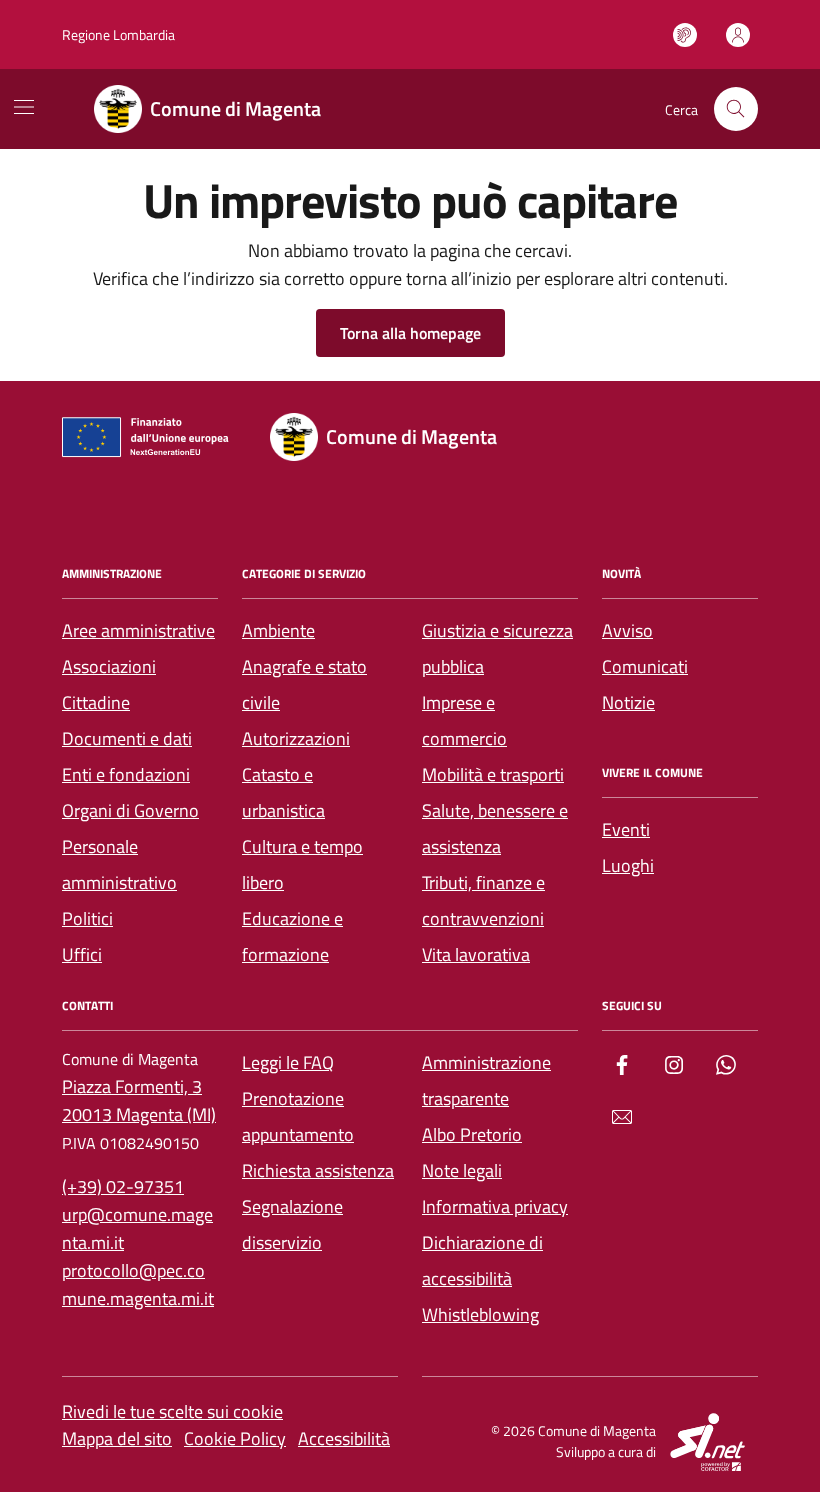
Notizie (628, 702)
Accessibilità (344, 1438)
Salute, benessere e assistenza (495, 828)
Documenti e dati (127, 738)
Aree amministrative (138, 630)
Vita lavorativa (476, 954)
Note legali (462, 1170)
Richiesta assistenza (318, 1170)
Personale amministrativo (119, 864)
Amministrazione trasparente (486, 1080)
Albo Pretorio (472, 1134)
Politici (87, 918)
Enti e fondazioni (126, 774)
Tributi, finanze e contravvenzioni (483, 900)
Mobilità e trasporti (493, 774)
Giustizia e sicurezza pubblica (497, 648)
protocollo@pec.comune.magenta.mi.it (138, 1284)
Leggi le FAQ (288, 1062)
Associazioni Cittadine (109, 684)
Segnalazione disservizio (292, 1224)
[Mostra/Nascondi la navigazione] (24, 107)
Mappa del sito (117, 1438)
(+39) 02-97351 (123, 1186)
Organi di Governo (130, 810)
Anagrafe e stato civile (304, 684)
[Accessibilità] (685, 35)
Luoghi (628, 865)
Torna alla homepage (410, 333)
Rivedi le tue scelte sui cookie (172, 1411)
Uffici (82, 954)
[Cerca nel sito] (736, 109)
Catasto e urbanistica (283, 792)
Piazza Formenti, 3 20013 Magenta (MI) (139, 1100)
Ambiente (278, 630)
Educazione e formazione (292, 936)
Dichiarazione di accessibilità (482, 1260)
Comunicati (645, 666)
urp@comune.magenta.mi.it (137, 1228)
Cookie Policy (235, 1438)
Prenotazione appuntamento (298, 1116)
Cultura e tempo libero (302, 864)
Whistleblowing (480, 1314)
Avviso (627, 630)
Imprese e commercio (464, 720)
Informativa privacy (495, 1206)
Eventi (626, 829)
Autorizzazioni (296, 738)
